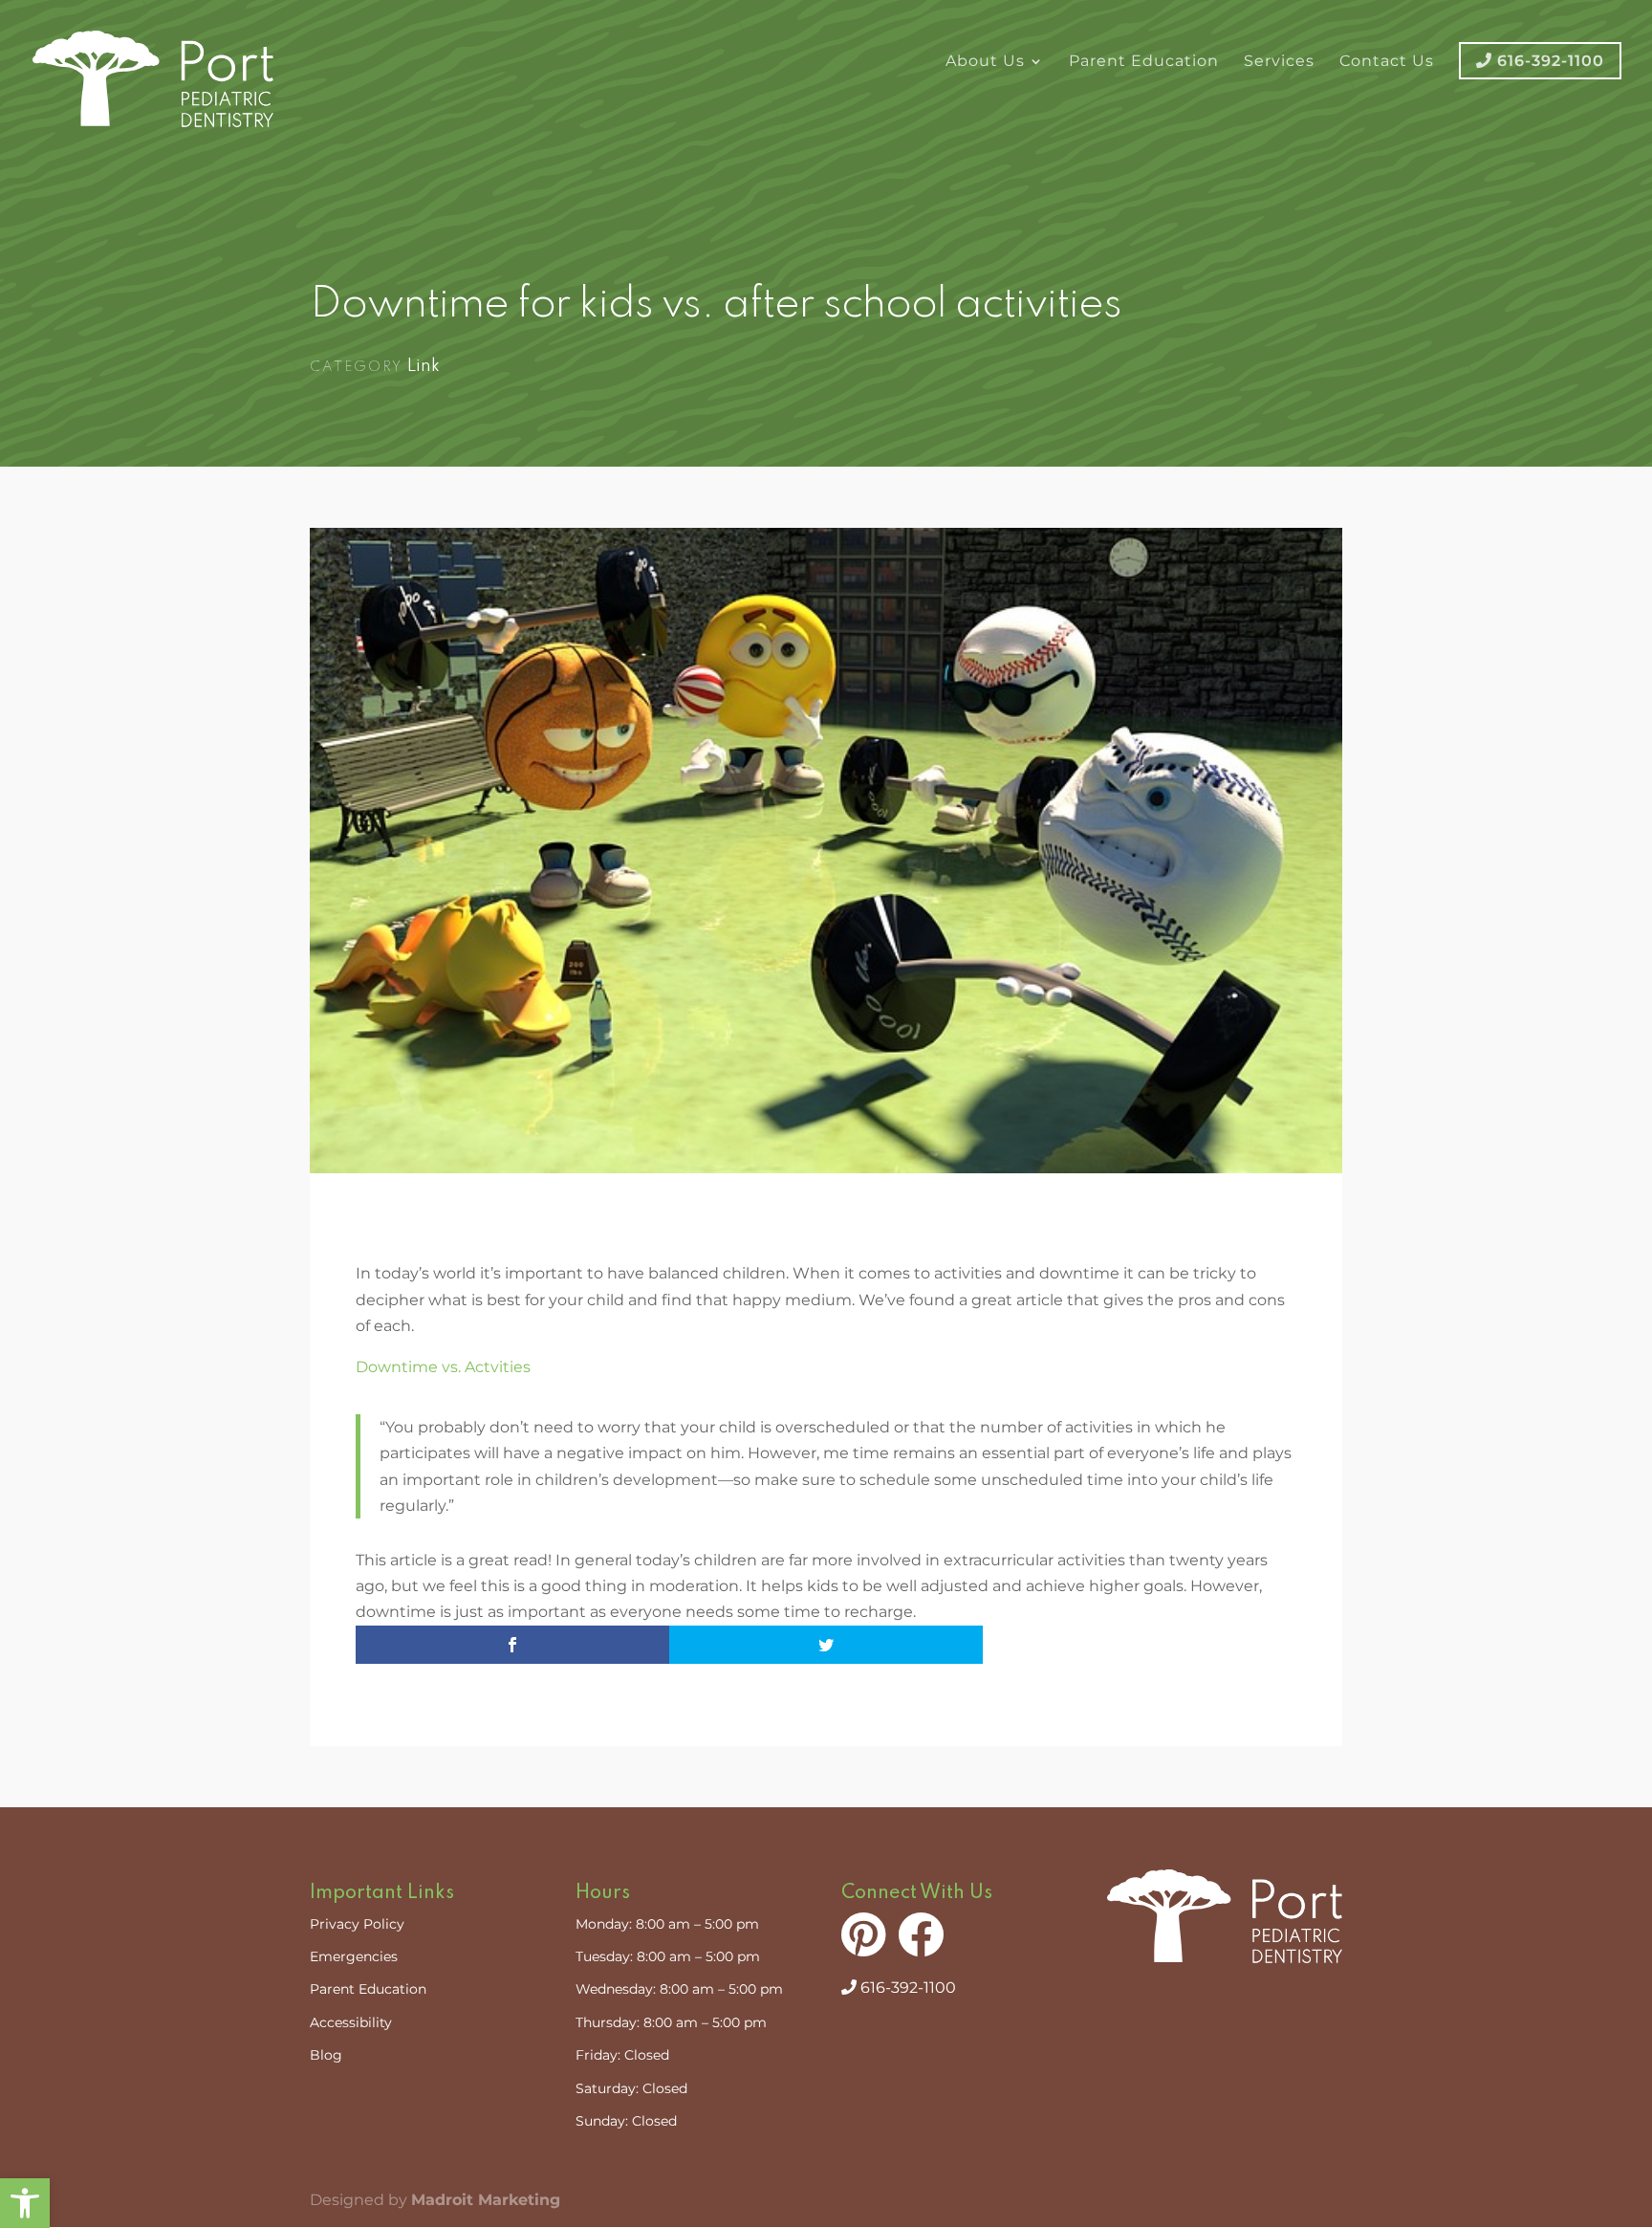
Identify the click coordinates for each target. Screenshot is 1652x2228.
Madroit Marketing (486, 2200)
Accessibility (351, 2022)
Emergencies (354, 1956)
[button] (25, 2203)
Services (1279, 62)
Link (424, 366)
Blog (326, 2055)
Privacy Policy (357, 1924)
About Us (985, 62)
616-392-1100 (906, 1988)
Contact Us (1387, 62)
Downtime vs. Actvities (443, 1367)
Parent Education (1144, 62)
